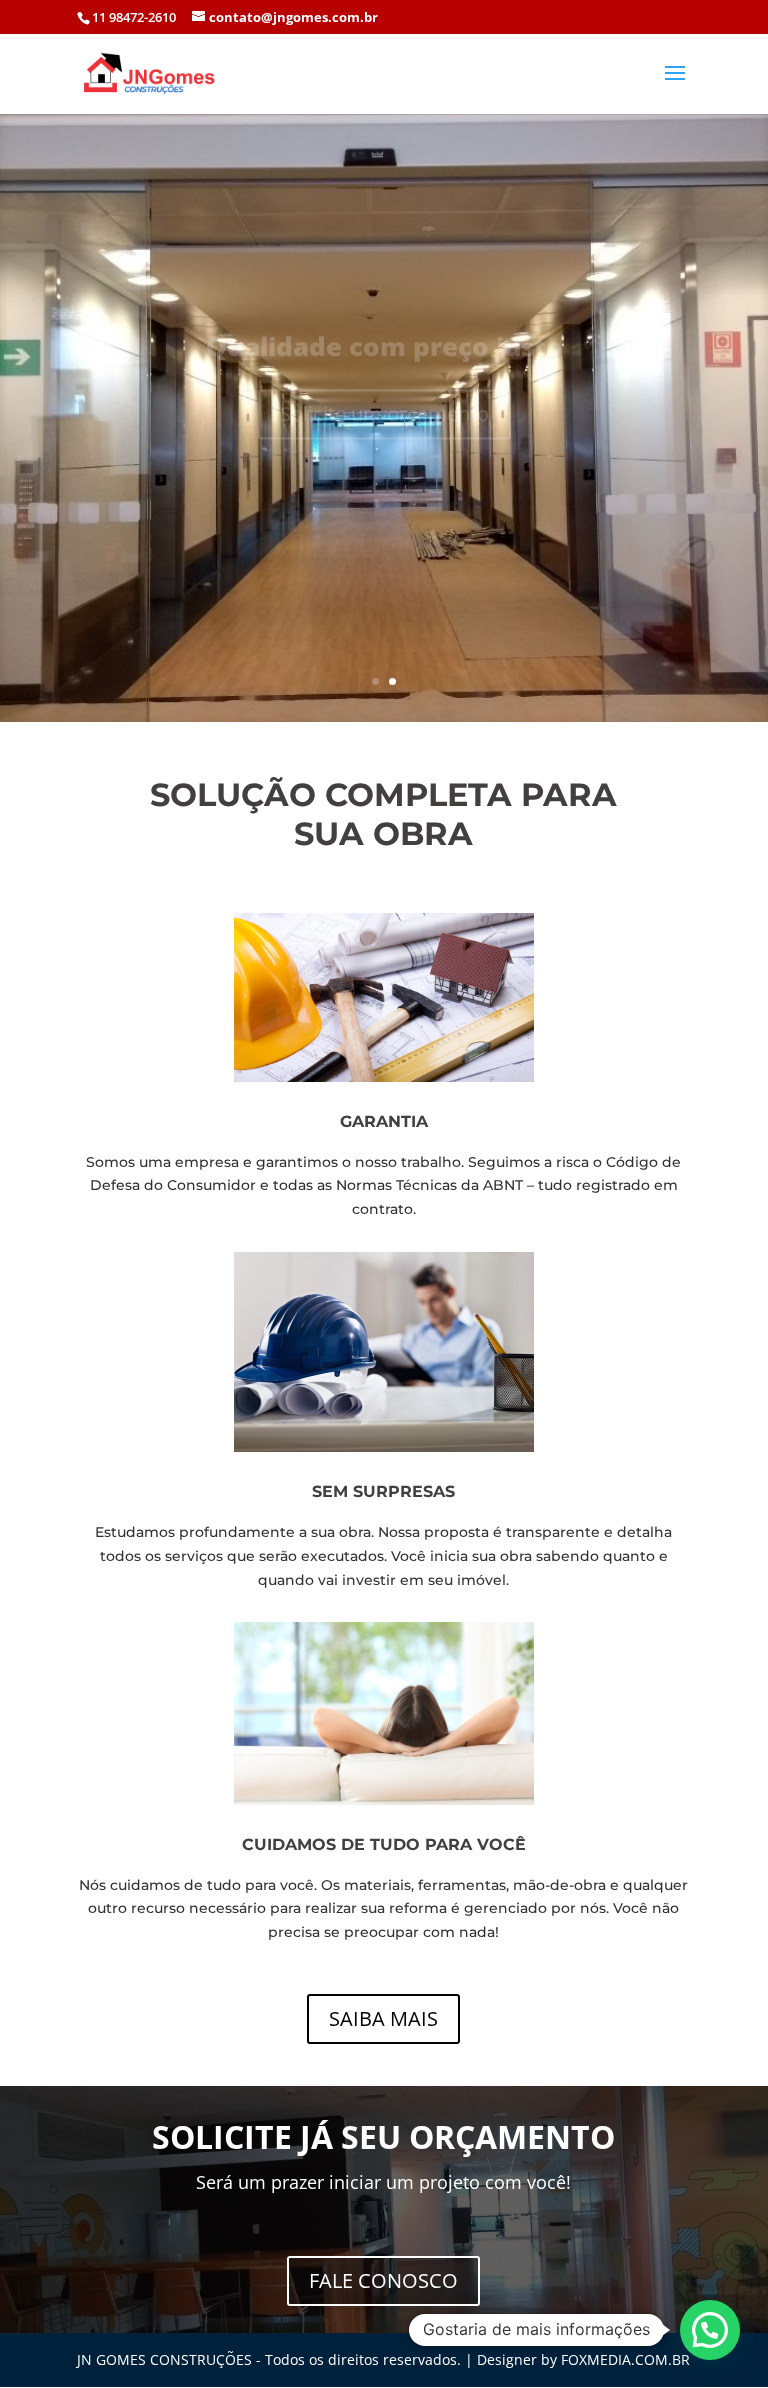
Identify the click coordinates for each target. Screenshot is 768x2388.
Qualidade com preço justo (384, 326)
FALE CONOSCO (383, 2280)
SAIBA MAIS (383, 2018)
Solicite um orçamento (384, 393)
